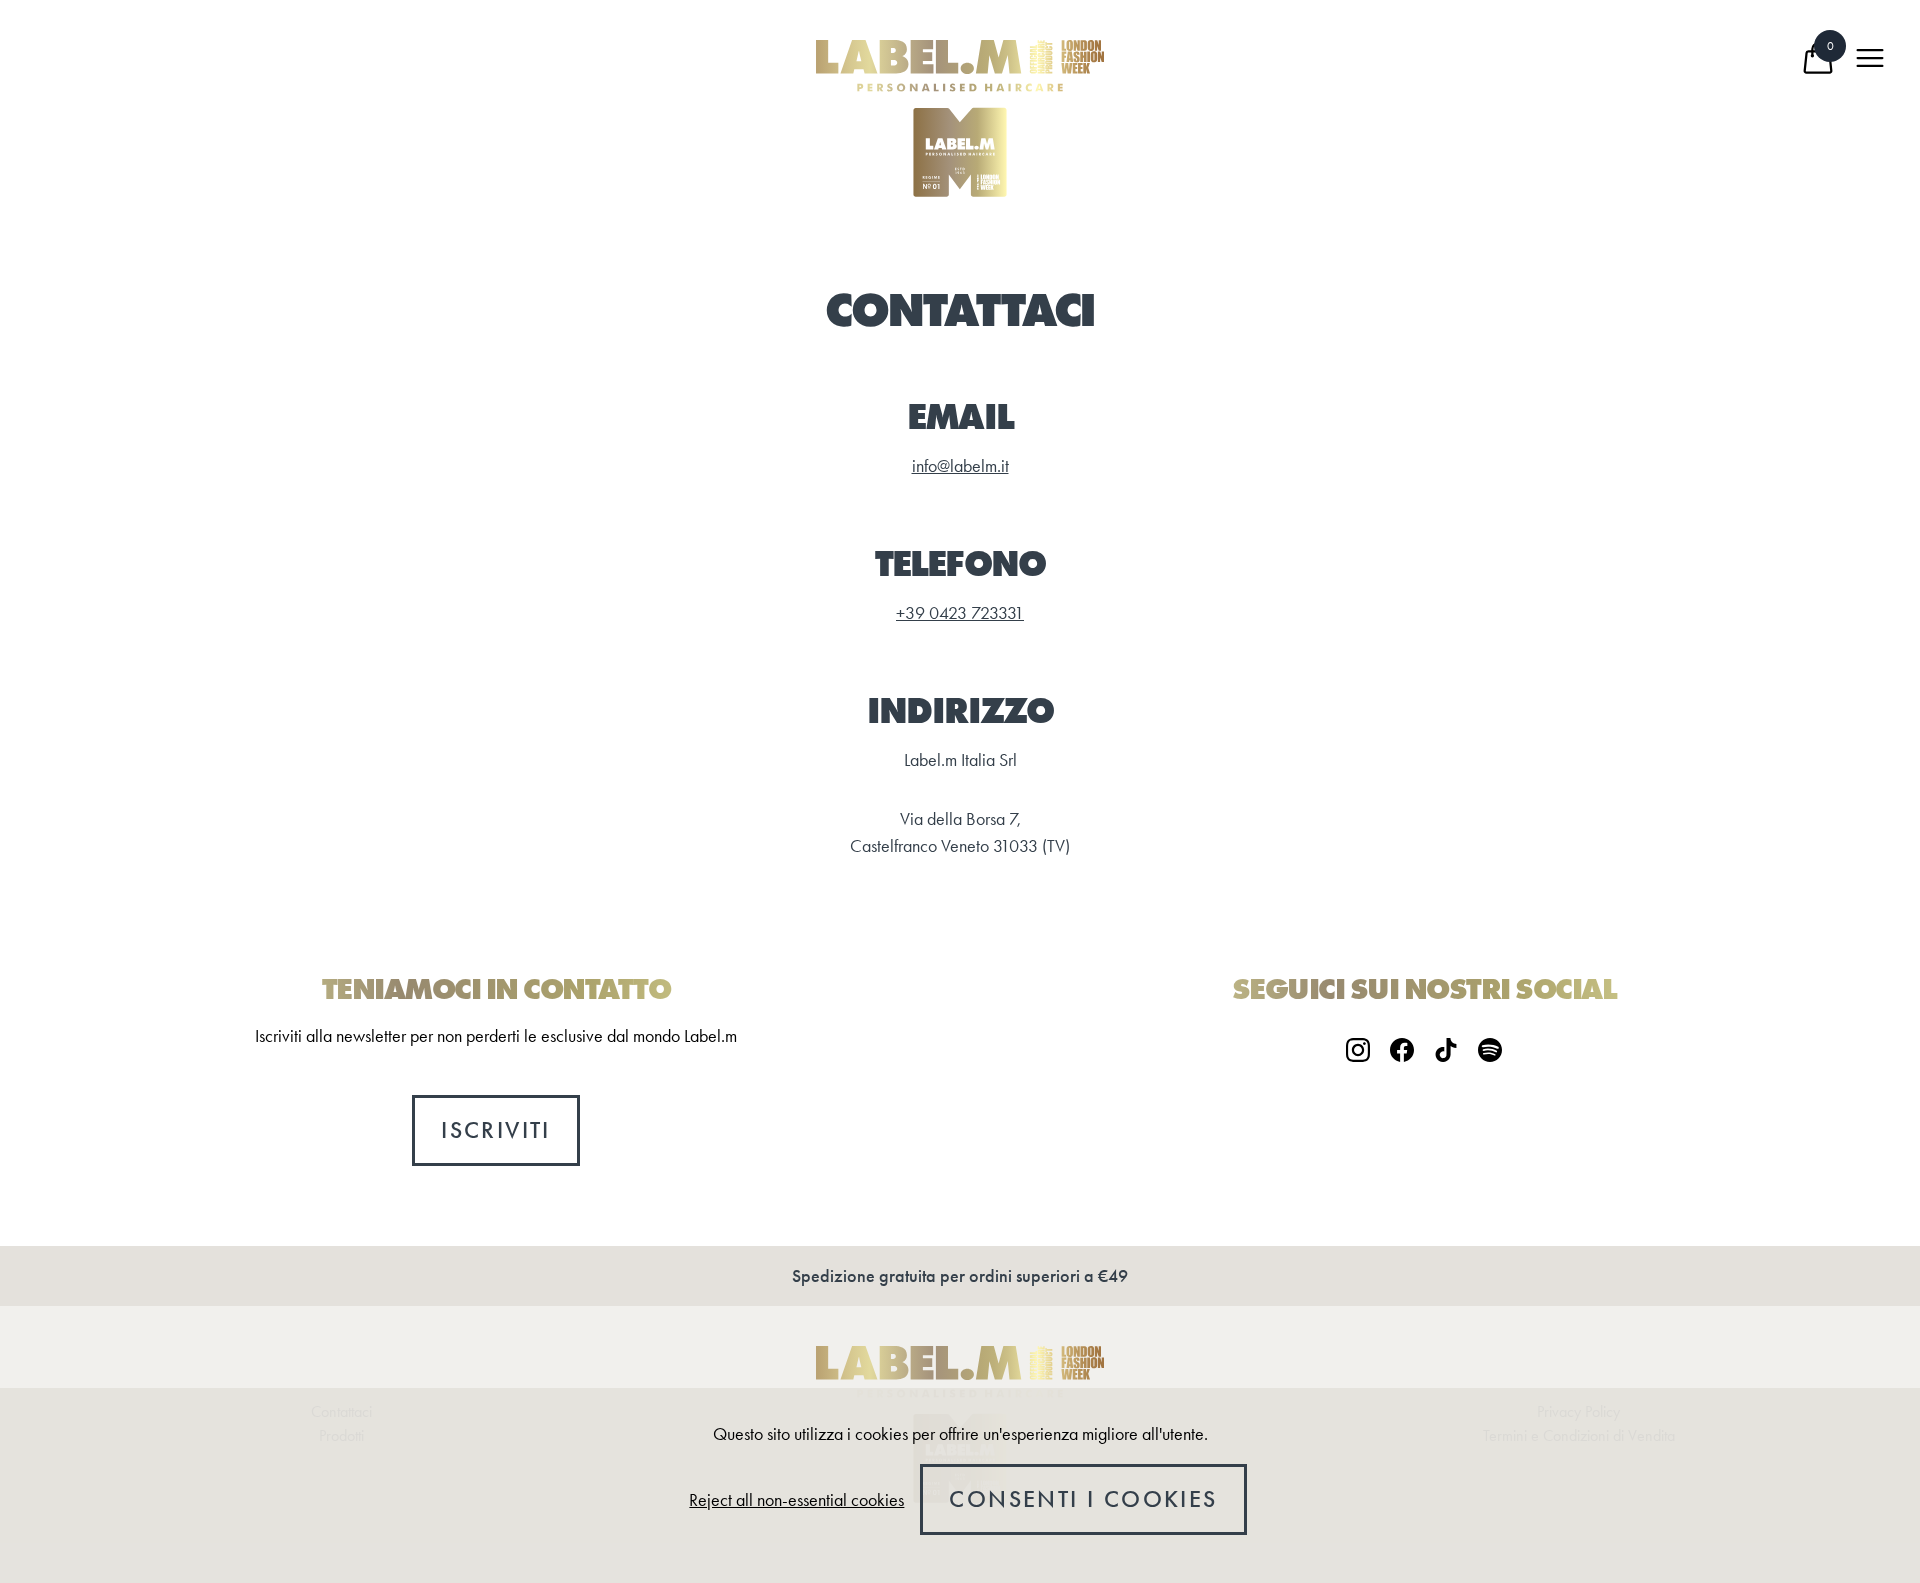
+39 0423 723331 (960, 613)
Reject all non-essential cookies (796, 1500)
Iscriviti (496, 1130)
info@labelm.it (960, 466)
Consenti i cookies (1083, 1499)
